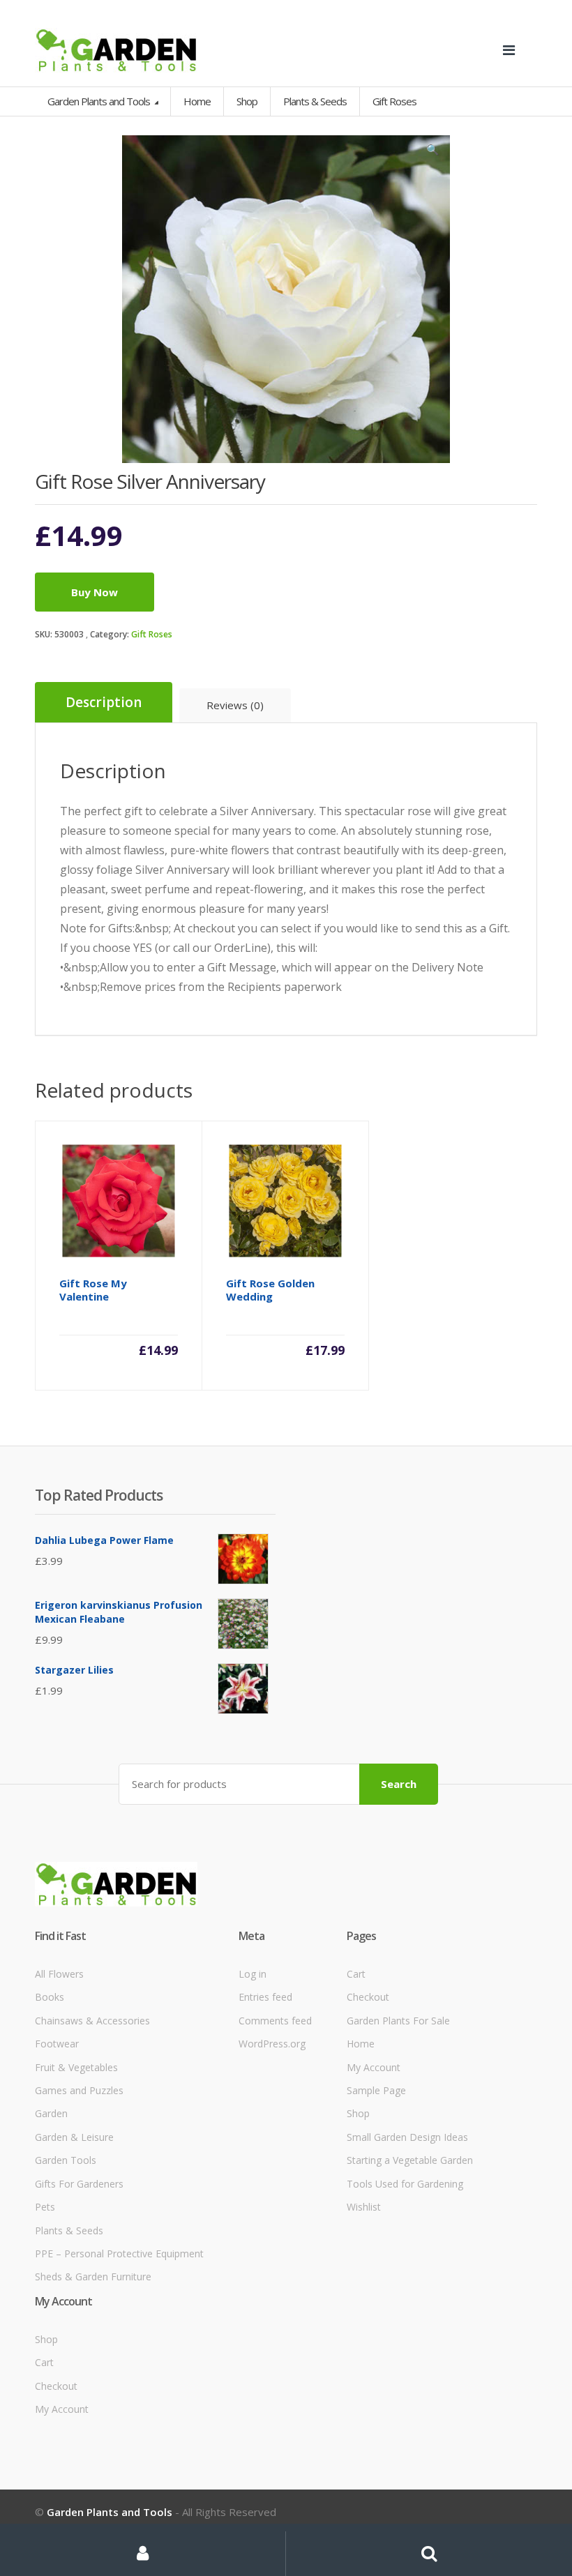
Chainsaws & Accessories (92, 2021)
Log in (253, 1974)
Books (50, 1997)
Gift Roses (152, 634)
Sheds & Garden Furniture (93, 2276)
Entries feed (265, 1997)
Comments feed (275, 2021)
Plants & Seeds (69, 2230)
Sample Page (376, 2090)
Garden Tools (66, 2160)
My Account (374, 2067)
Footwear (57, 2044)
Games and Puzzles (79, 2090)
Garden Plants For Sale (398, 2021)
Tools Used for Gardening (405, 2184)
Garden (51, 2113)
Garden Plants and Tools (100, 101)
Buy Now (95, 592)
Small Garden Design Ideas (407, 2137)
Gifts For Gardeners (79, 2184)
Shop (247, 101)
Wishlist (364, 2207)
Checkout (368, 1997)
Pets (45, 2207)
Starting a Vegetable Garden (410, 2160)
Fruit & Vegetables (76, 2067)
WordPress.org (272, 2044)
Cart (356, 1974)
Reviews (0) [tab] (235, 705)
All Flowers (59, 1974)
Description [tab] (104, 702)
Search (399, 1784)
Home (197, 101)
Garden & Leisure (74, 2137)
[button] (432, 153)
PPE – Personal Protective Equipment (119, 2253)
